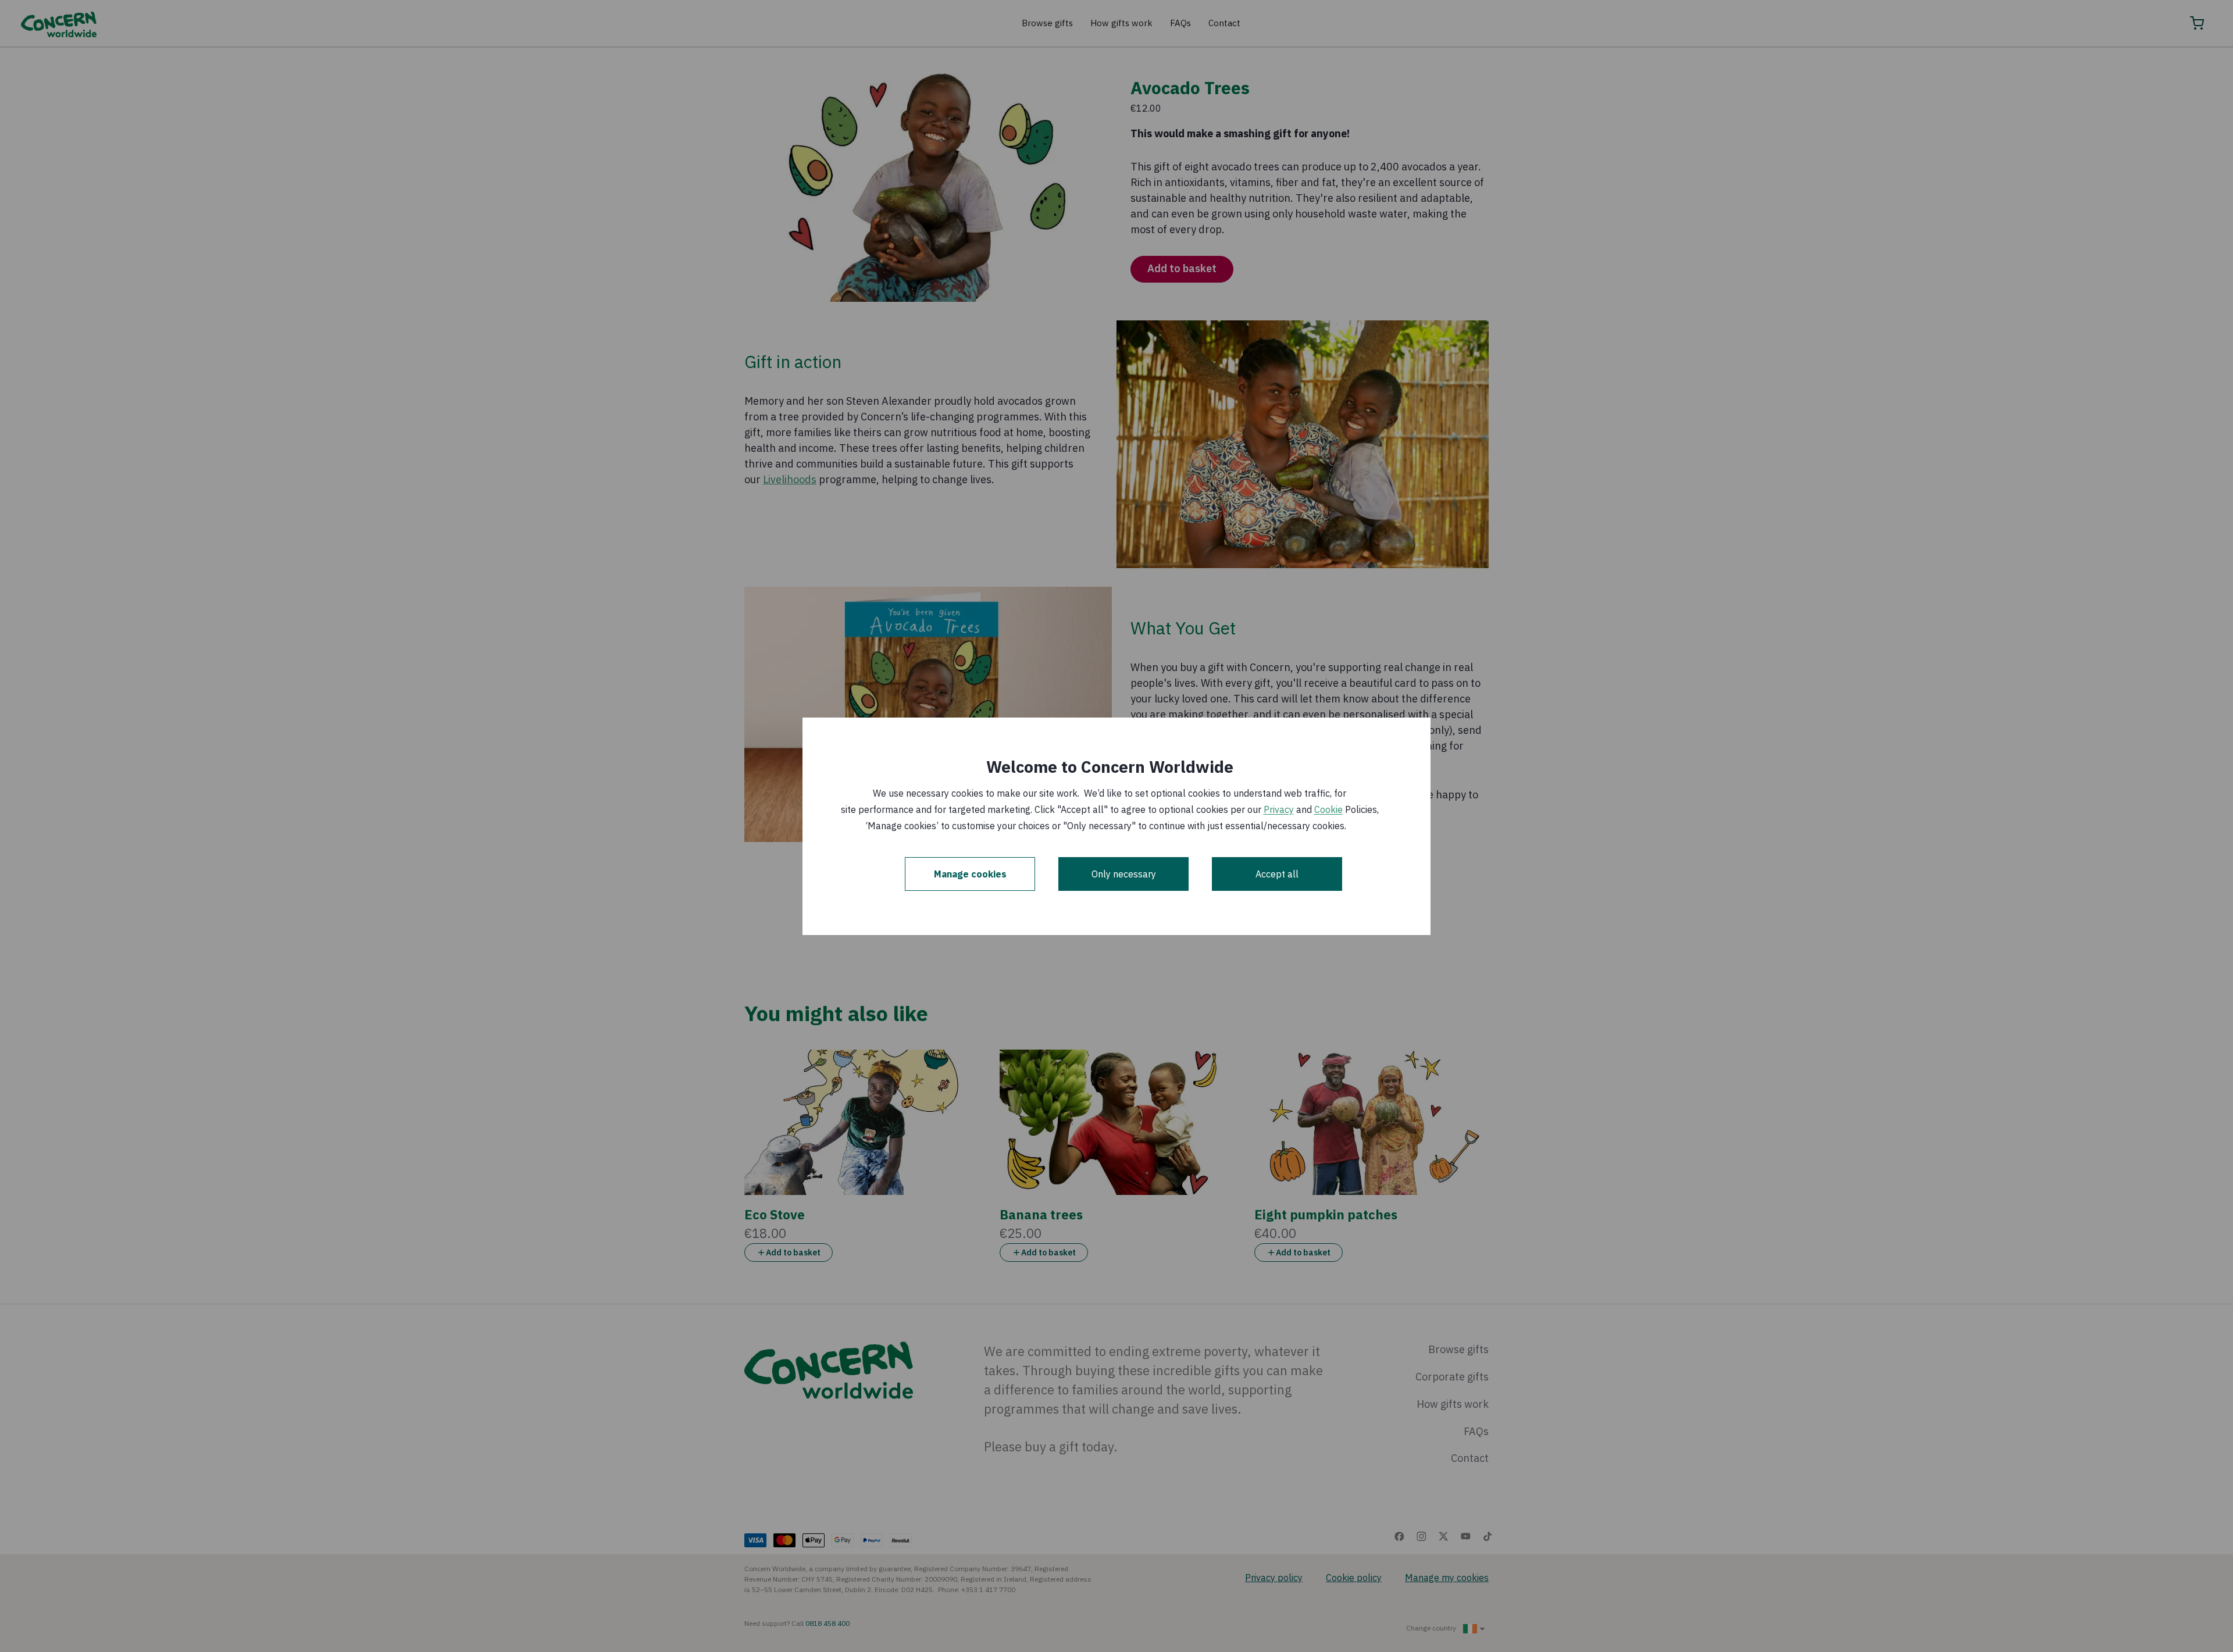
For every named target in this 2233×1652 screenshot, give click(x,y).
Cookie (1328, 809)
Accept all (1277, 874)
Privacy (1279, 809)
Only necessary (1124, 874)
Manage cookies (970, 874)
